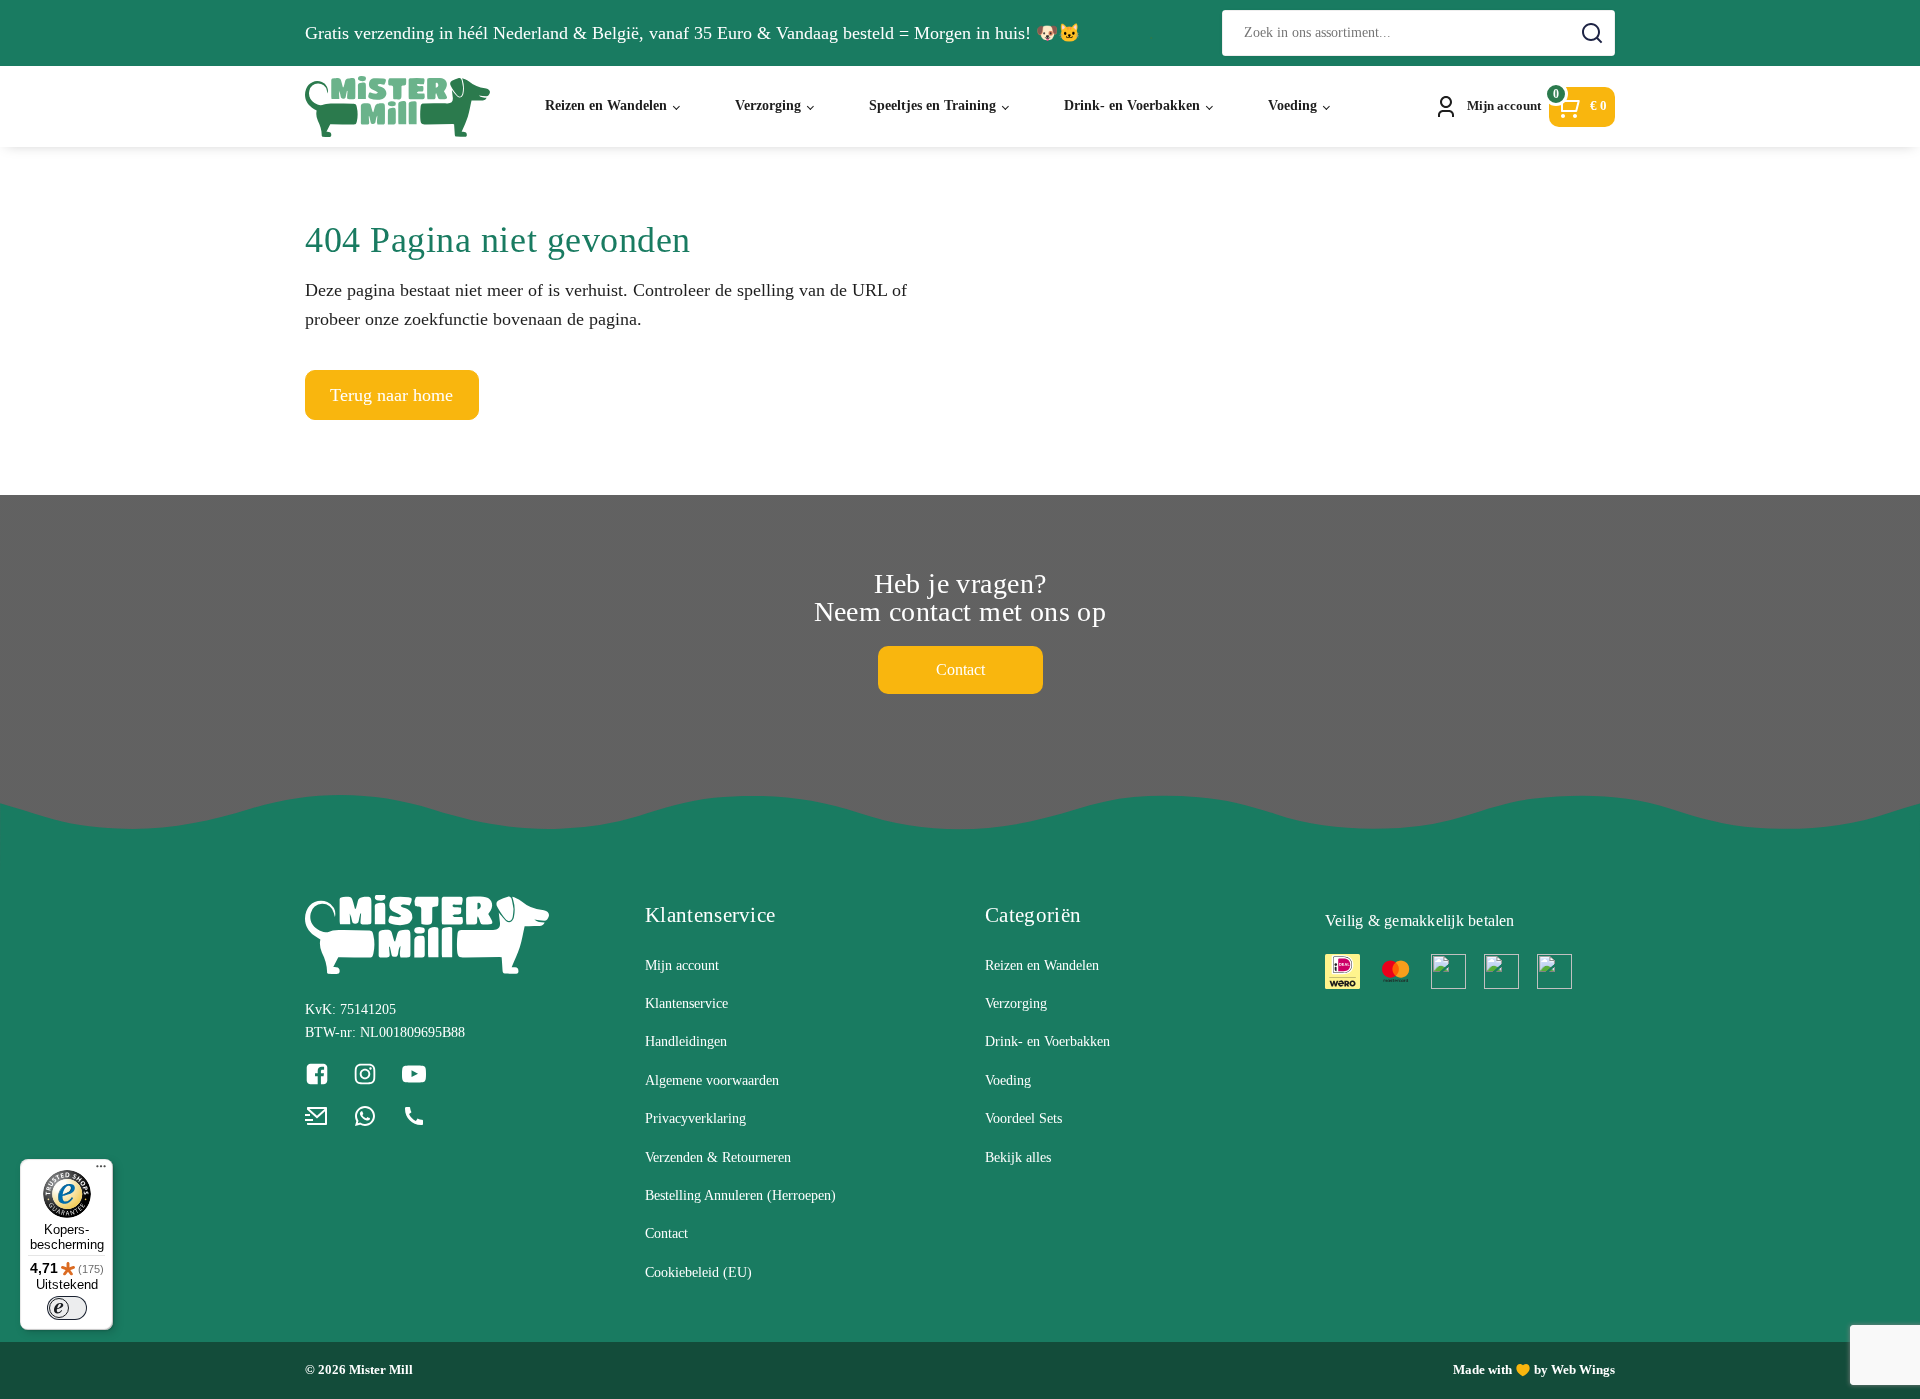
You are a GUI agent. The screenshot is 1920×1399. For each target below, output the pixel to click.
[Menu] (101, 1171)
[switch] (67, 1308)
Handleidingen (686, 1041)
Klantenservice (686, 1003)
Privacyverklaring (695, 1118)
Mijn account (682, 965)
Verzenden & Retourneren (718, 1157)
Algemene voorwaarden (712, 1080)
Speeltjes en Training (932, 105)
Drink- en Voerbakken (1132, 105)
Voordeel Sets (1023, 1118)
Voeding (1292, 105)
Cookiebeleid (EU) (698, 1272)
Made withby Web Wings (1534, 1369)
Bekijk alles (1018, 1157)
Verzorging (768, 105)
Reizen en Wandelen (606, 105)
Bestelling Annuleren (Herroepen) (740, 1195)
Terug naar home (391, 395)
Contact (960, 669)
